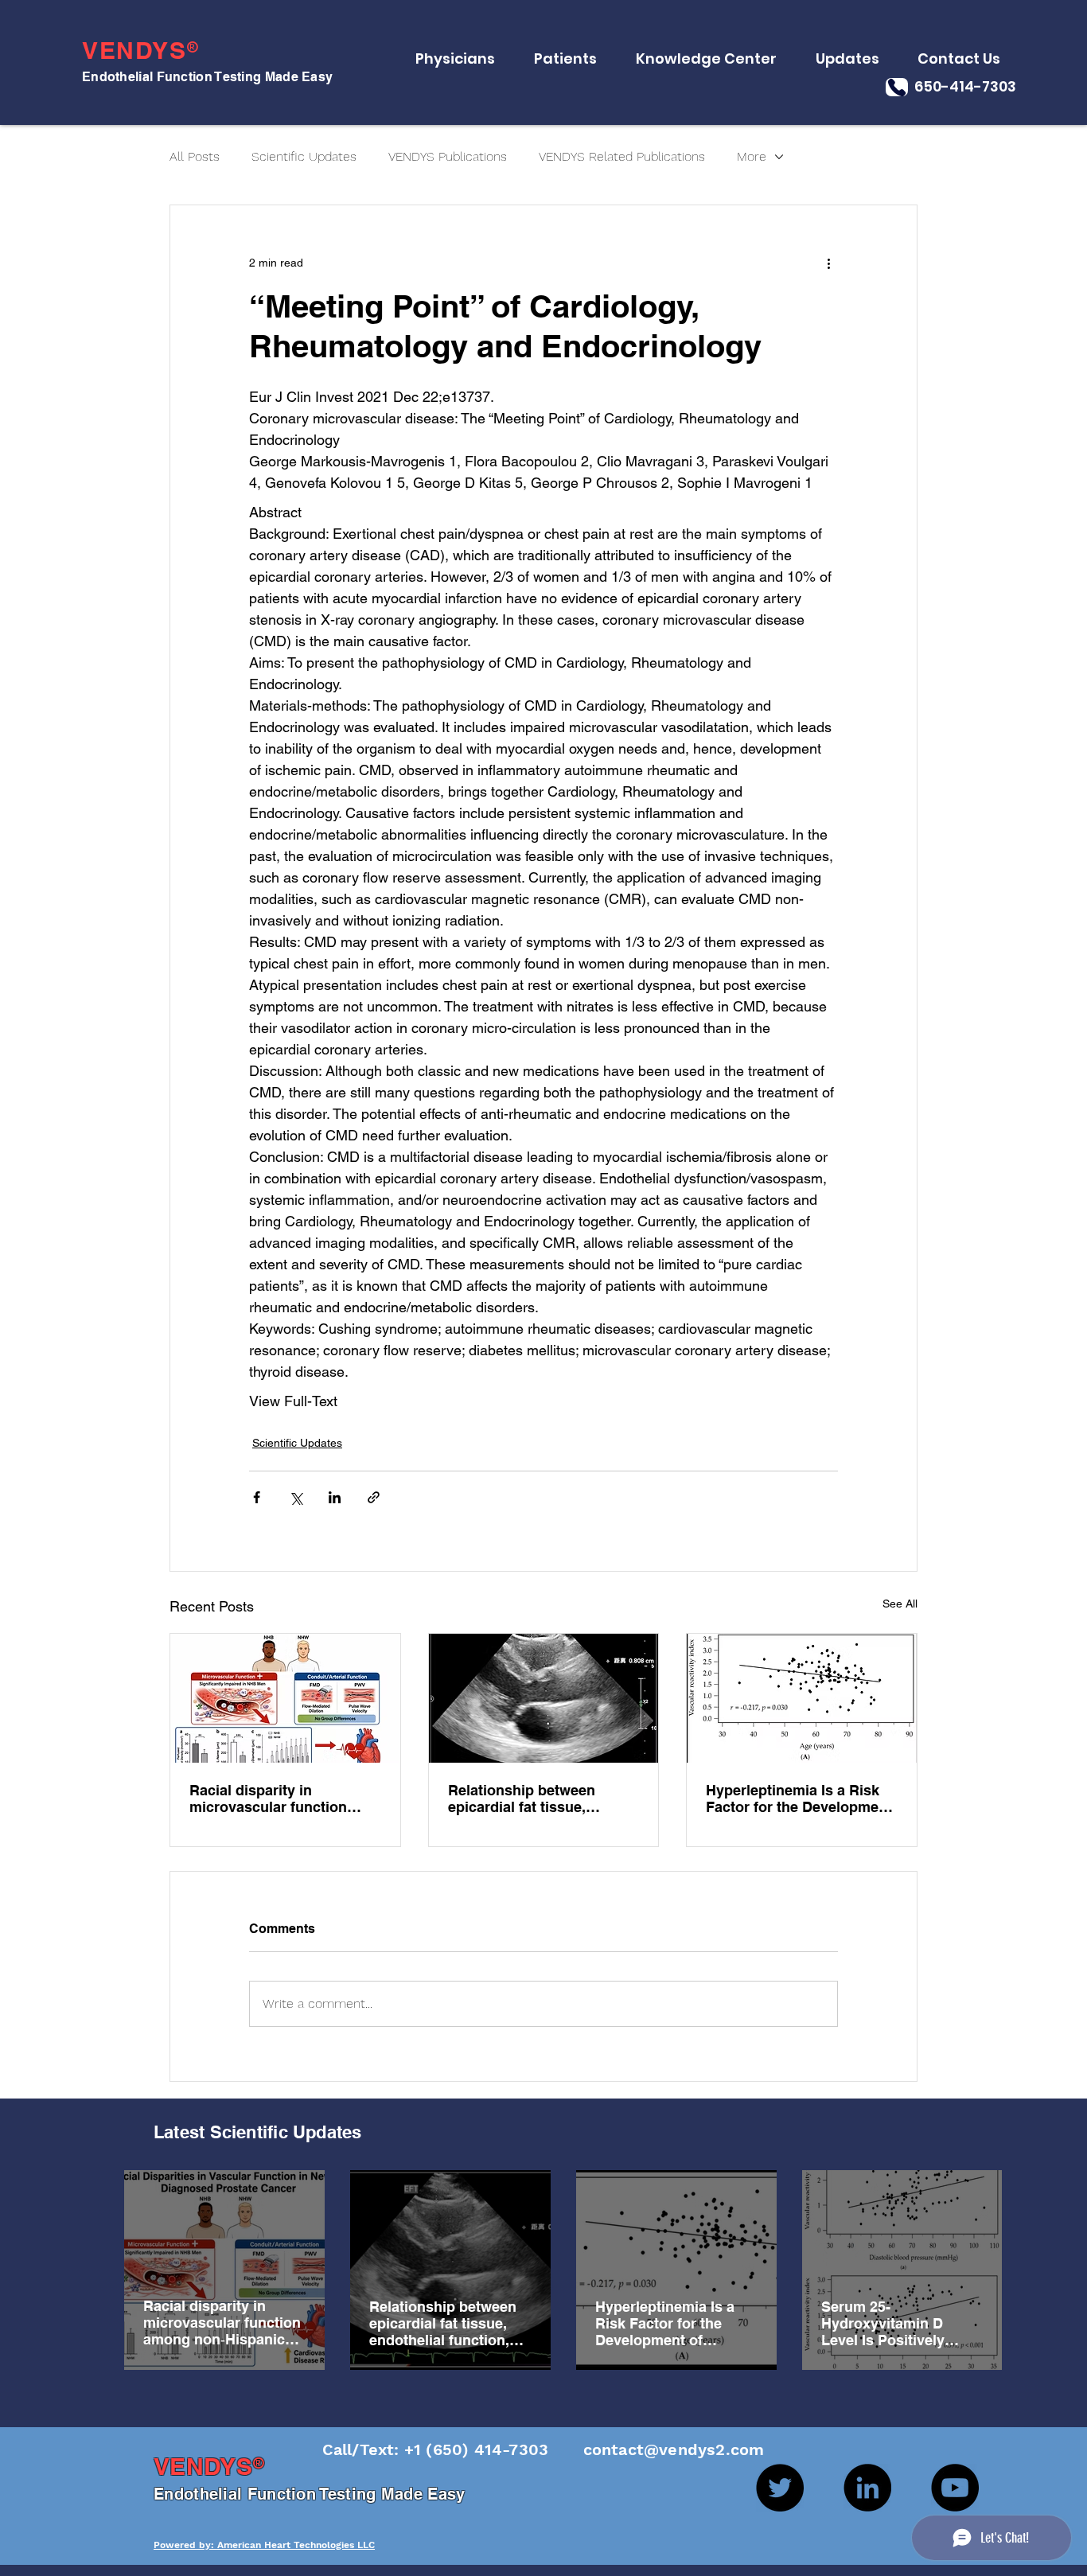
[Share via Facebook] (257, 1497)
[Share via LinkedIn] (335, 1497)
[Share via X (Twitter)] (296, 1497)
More (752, 156)
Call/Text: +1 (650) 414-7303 (438, 2449)
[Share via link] (374, 1497)
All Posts (195, 156)
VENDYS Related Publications (622, 156)
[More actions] (828, 263)
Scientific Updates (304, 156)
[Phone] (897, 87)
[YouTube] (955, 2488)
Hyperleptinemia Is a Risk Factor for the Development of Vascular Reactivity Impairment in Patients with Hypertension (799, 1799)
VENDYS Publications (448, 156)
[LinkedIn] (867, 2488)
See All (900, 1604)
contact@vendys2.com (658, 2449)
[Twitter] (780, 2488)
